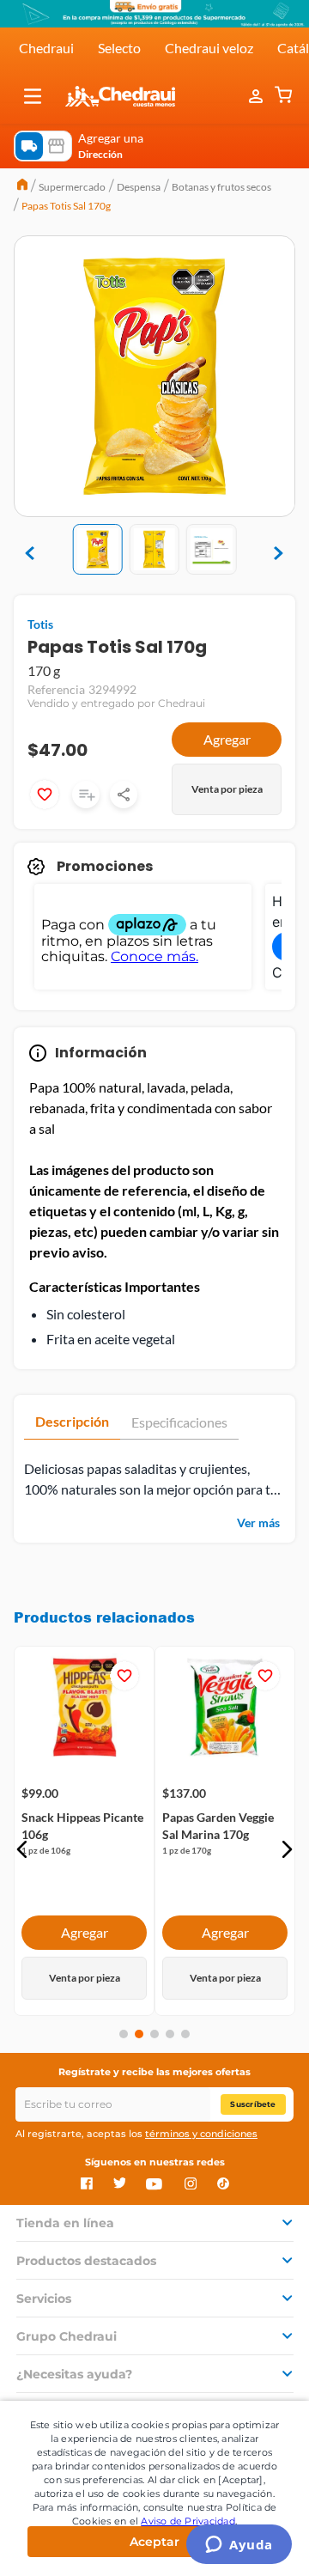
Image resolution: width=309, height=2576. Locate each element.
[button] (33, 96)
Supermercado (72, 187)
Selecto (119, 48)
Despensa (139, 187)
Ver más (258, 1522)
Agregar (227, 739)
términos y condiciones (201, 2134)
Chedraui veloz (209, 48)
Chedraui (46, 48)
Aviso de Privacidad (188, 2521)
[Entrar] (257, 96)
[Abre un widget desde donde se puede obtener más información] (239, 2546)
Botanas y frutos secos (221, 187)
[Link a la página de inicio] (22, 186)
